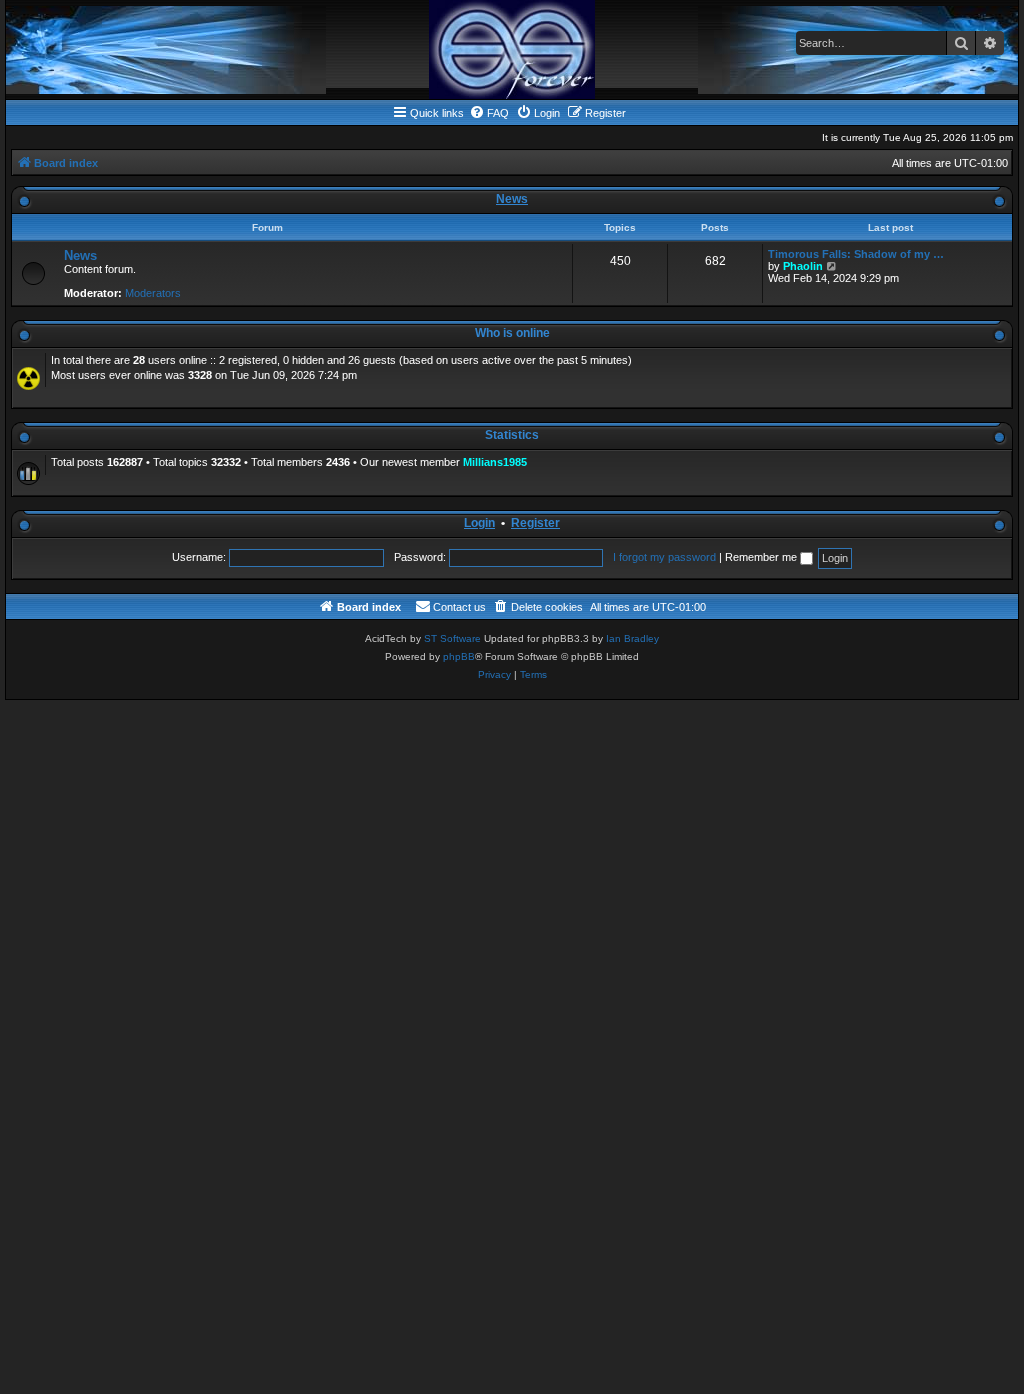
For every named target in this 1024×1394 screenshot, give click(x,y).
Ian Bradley (632, 638)
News (512, 199)
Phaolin (803, 266)
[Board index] (512, 49)
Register (535, 523)
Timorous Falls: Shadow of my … (856, 254)
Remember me (762, 557)
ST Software (452, 638)
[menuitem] (489, 113)
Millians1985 (495, 462)
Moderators (153, 293)
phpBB (459, 656)
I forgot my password (664, 557)
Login (479, 523)
